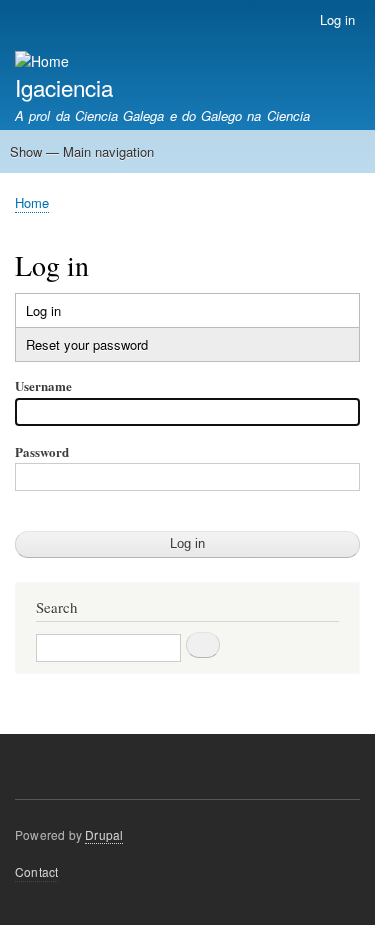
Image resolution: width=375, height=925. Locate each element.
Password (42, 451)
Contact (36, 871)
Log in (337, 19)
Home (32, 202)
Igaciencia (64, 87)
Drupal (104, 834)
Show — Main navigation (82, 151)
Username (43, 385)
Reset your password (87, 344)
